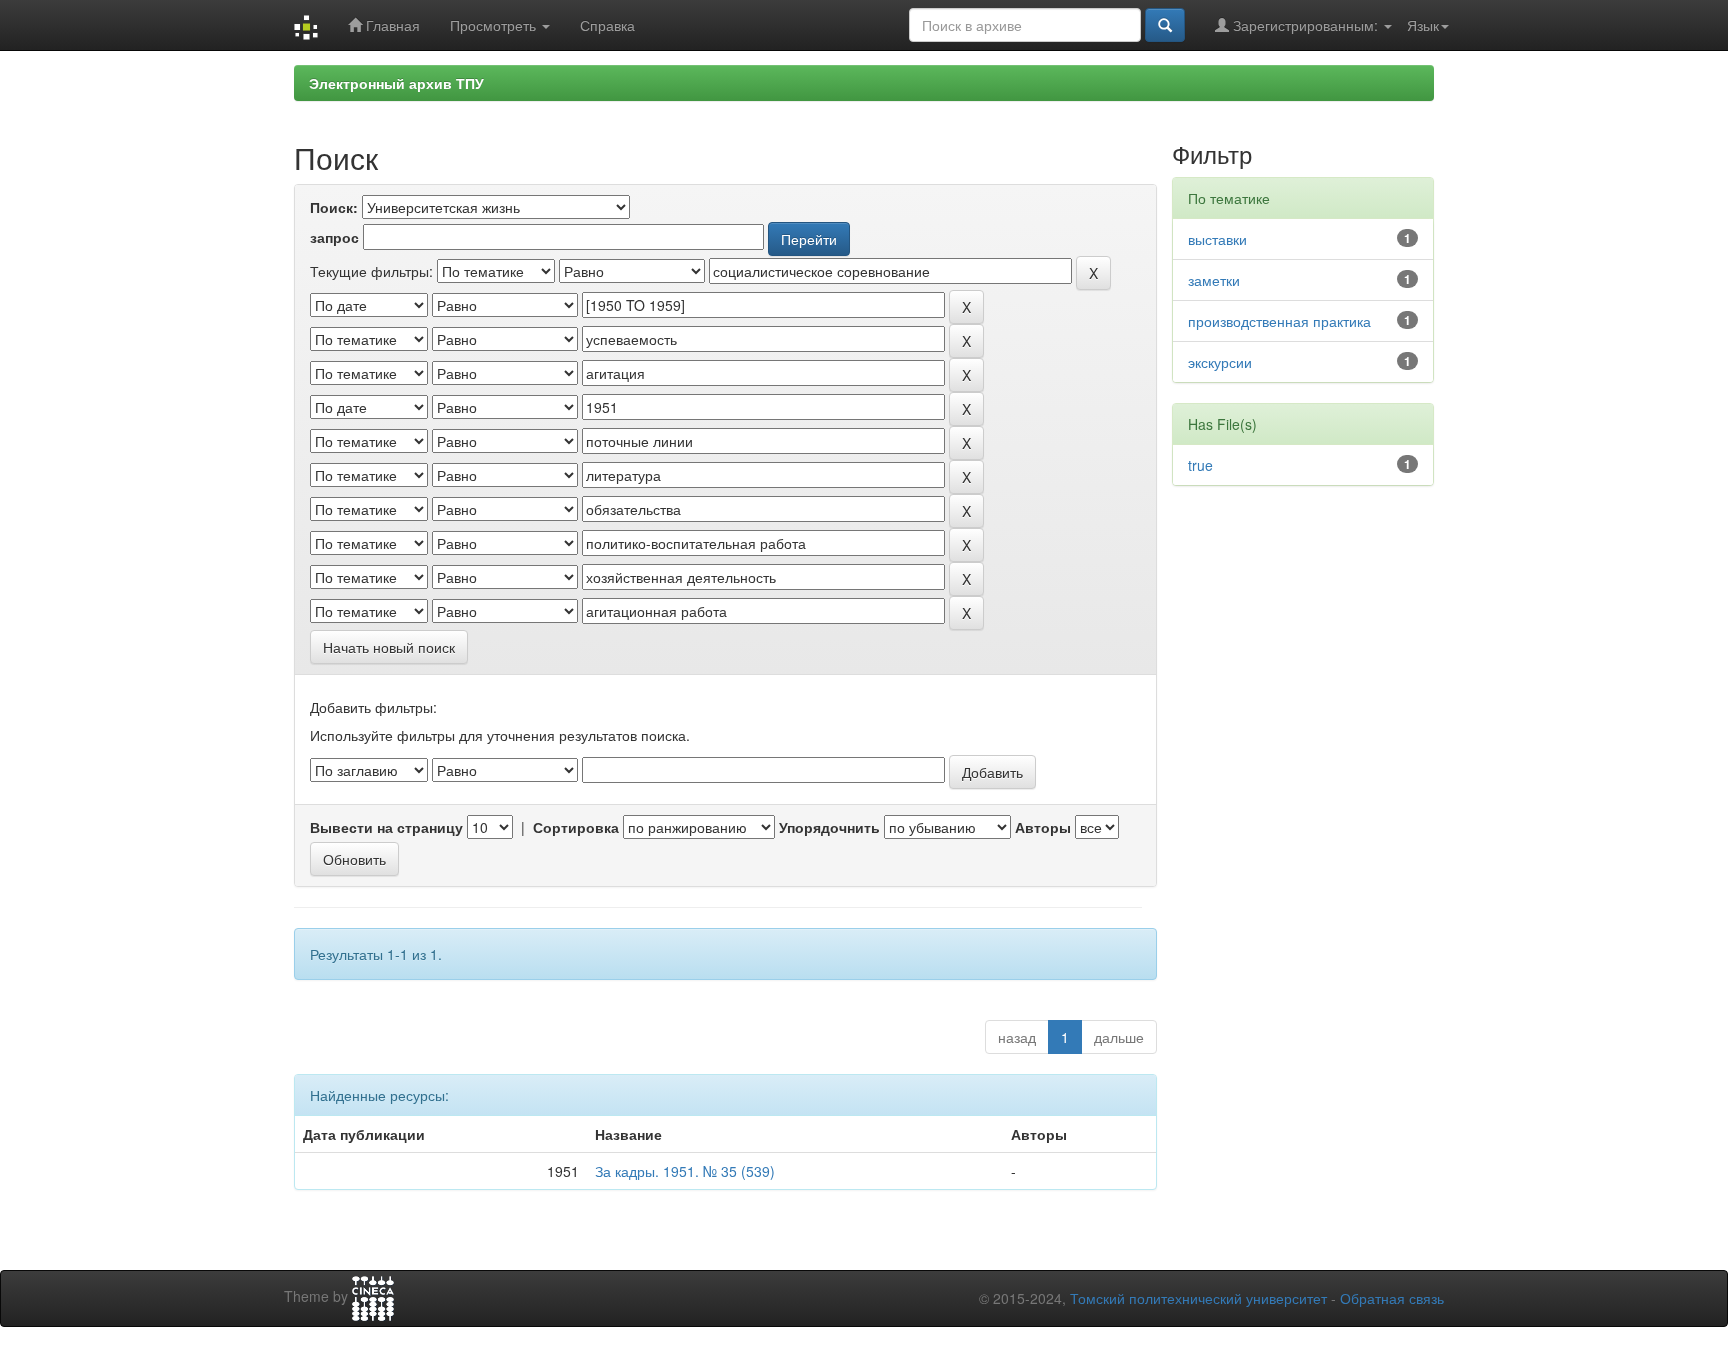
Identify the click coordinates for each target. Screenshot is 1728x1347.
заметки (1214, 280)
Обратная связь (1392, 1298)
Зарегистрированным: (1305, 25)
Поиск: (334, 207)
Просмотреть (495, 25)
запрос (334, 237)
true (1200, 465)
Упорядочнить (829, 827)
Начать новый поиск (389, 647)
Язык (1423, 25)
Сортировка (576, 827)
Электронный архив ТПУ (396, 83)
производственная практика (1279, 321)
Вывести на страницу (386, 827)
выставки (1217, 239)
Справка (607, 25)
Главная (391, 25)
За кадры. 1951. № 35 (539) (685, 1171)
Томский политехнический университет (1198, 1298)
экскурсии (1220, 362)
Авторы (1043, 827)
